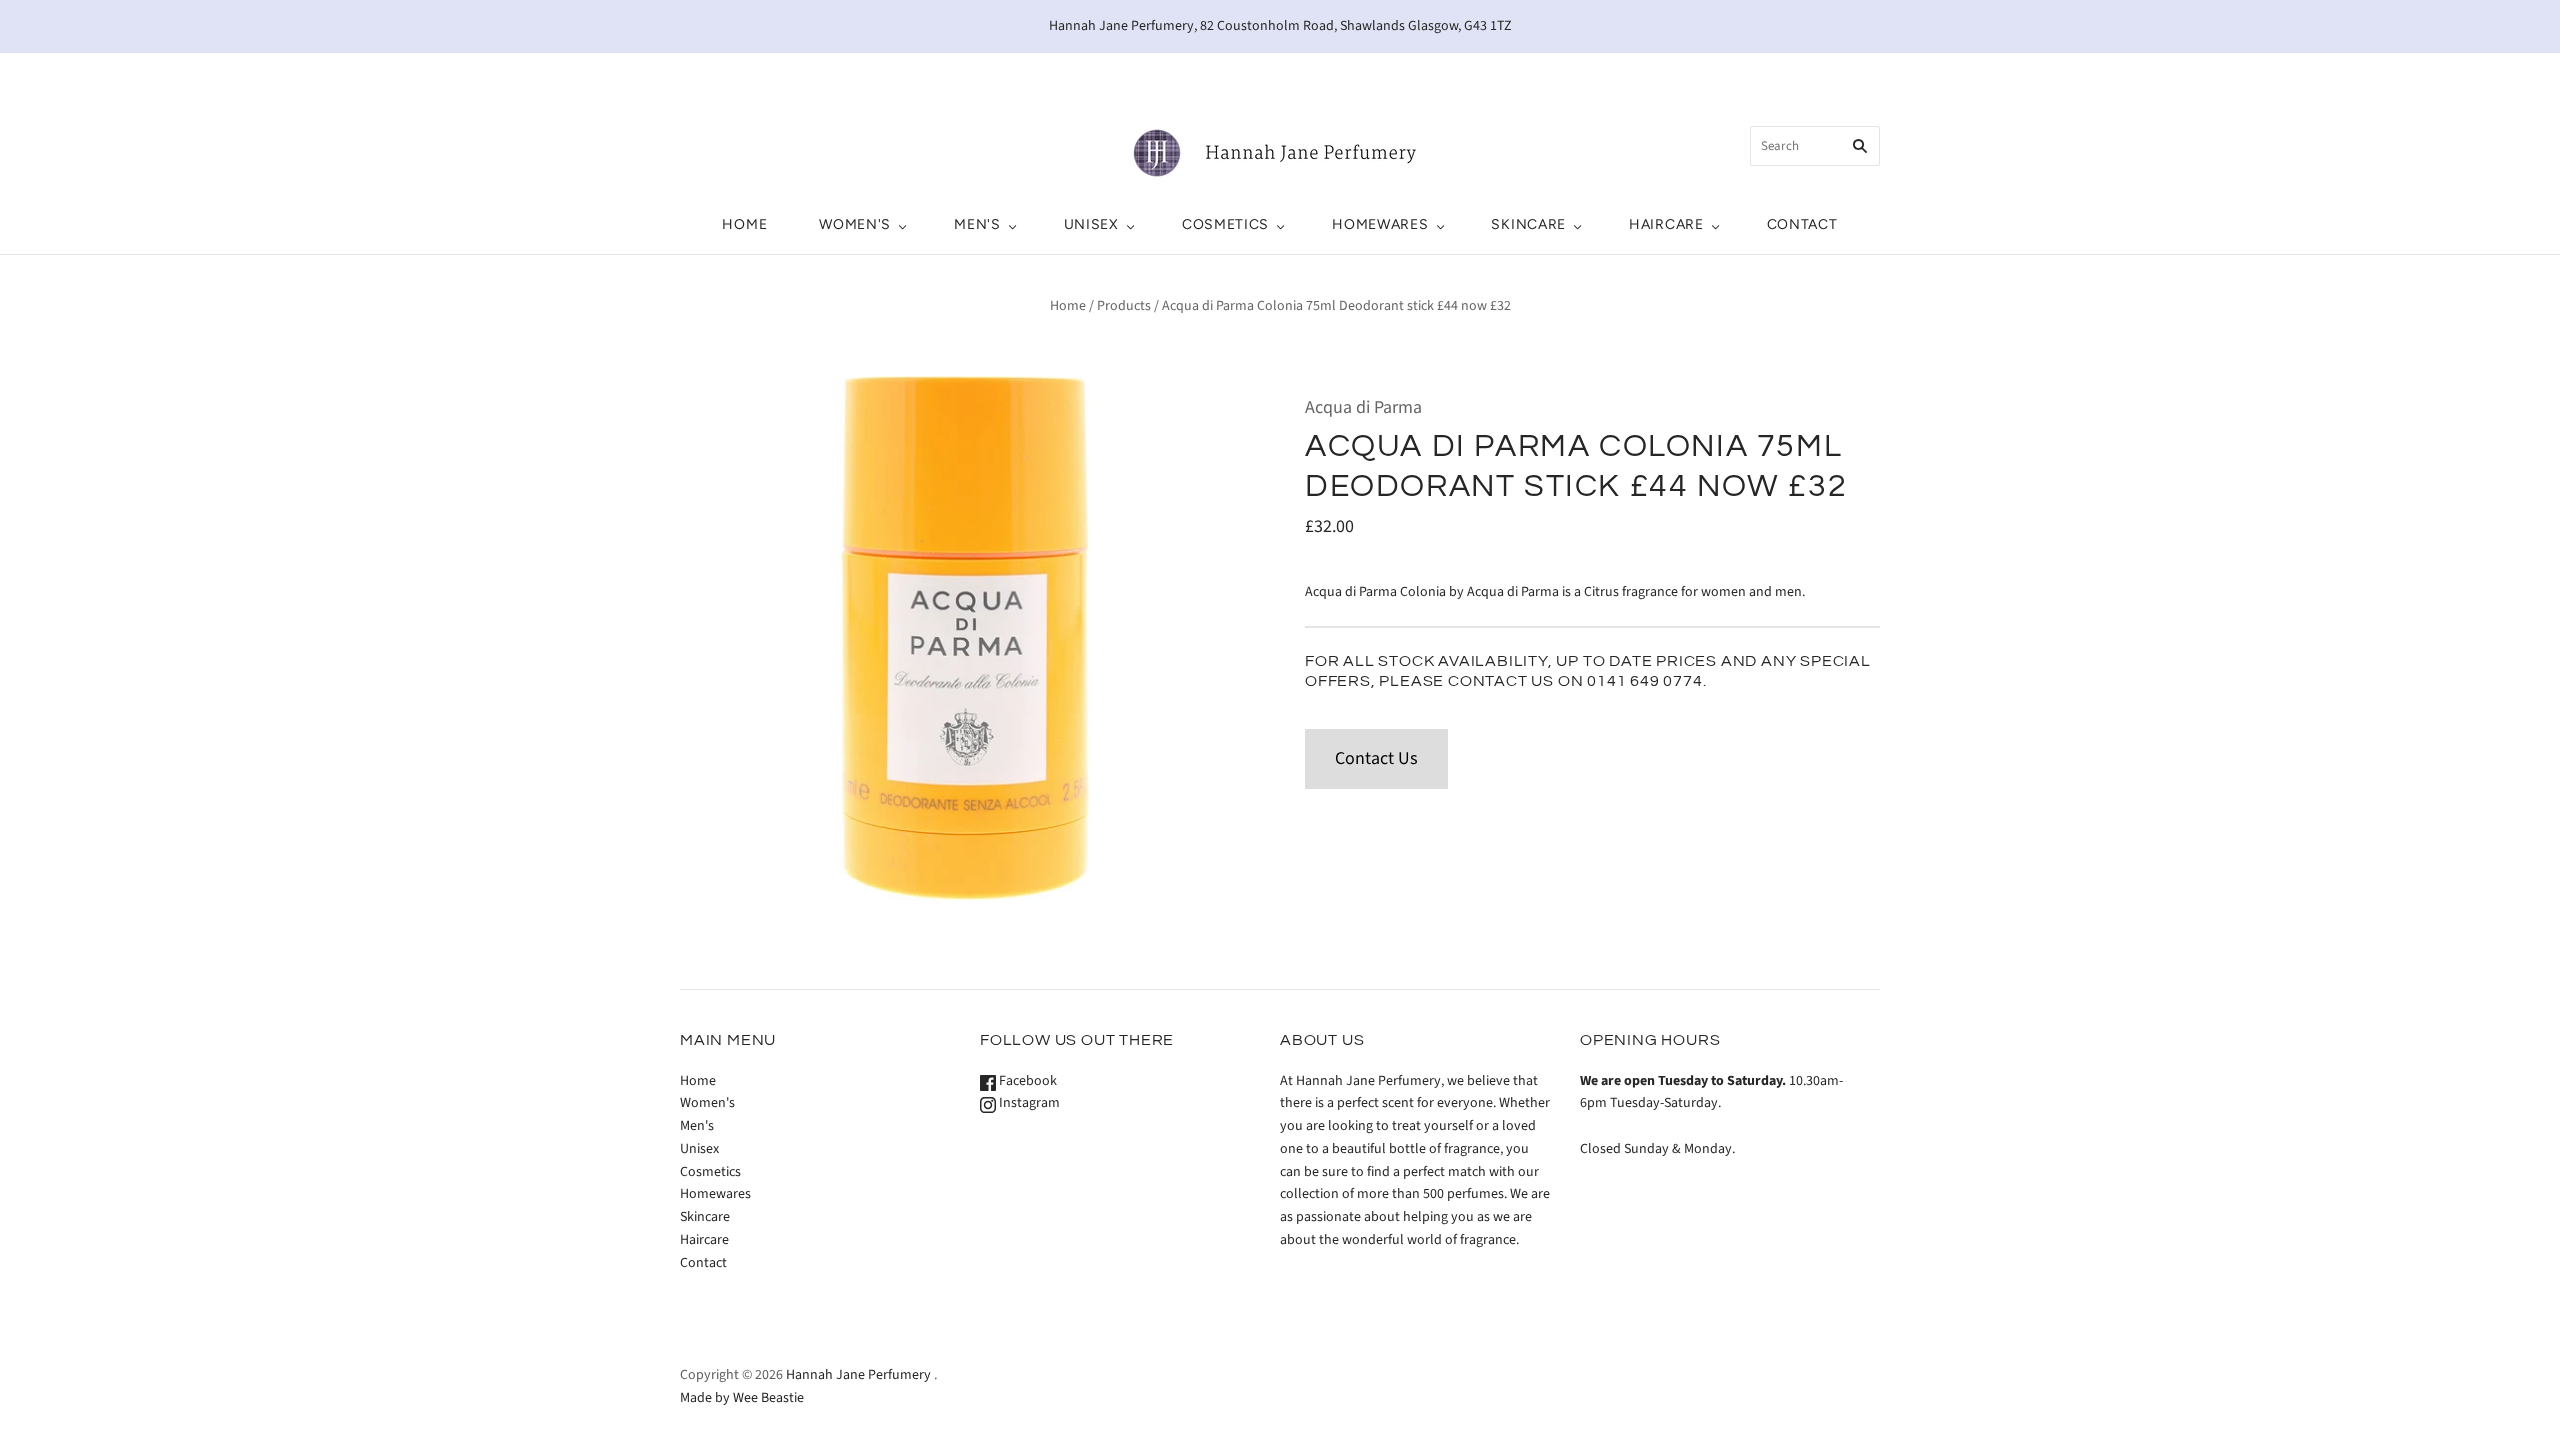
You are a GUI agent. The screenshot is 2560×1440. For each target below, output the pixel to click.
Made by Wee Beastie (742, 1398)
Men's (977, 224)
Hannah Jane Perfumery (858, 1375)
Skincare (1528, 224)
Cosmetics (1225, 224)
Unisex (1091, 224)
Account (1696, 74)
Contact (1802, 224)
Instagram (1028, 1103)
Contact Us (1376, 758)
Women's (855, 224)
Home (744, 224)
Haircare (1666, 224)
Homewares (1380, 224)
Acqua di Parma (1363, 407)
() (1795, 74)
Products (1124, 306)
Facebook (1026, 1081)
